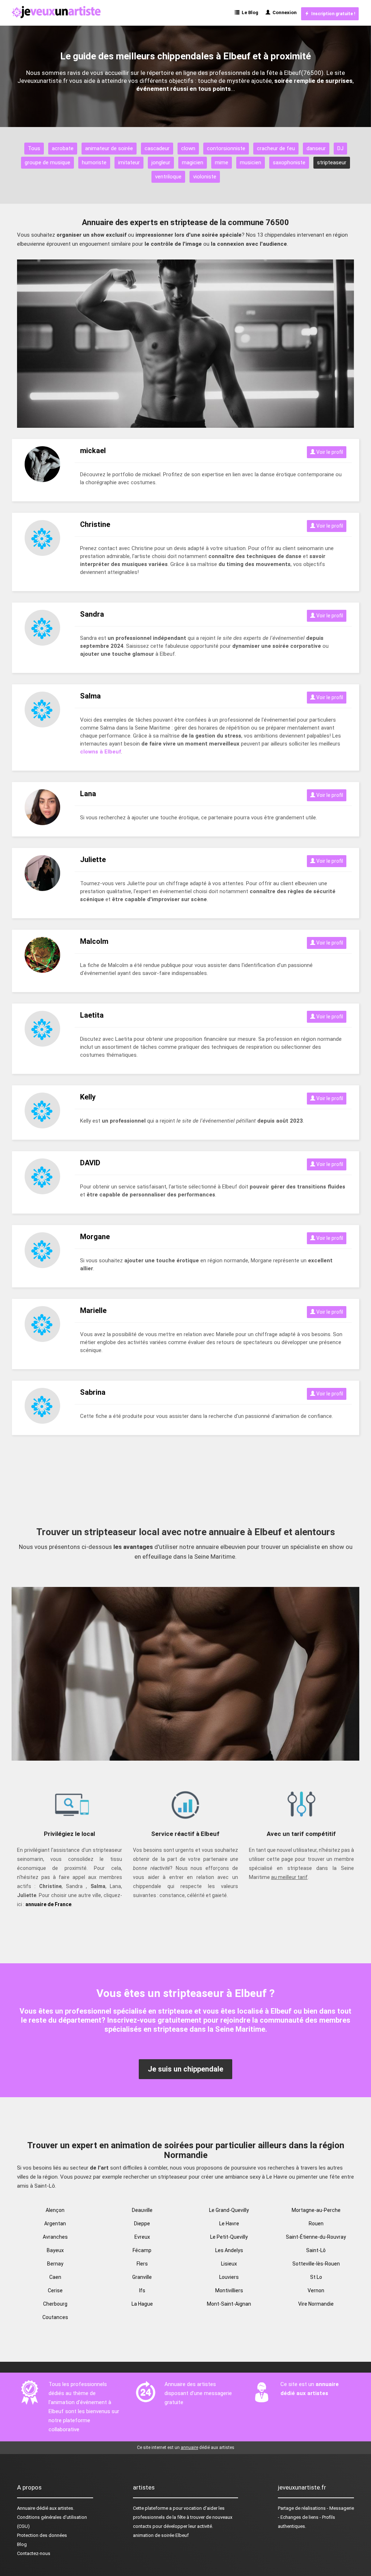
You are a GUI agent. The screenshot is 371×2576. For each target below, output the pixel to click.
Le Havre (229, 2224)
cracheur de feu (276, 148)
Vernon (316, 2290)
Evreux (142, 2237)
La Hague (142, 2304)
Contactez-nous (34, 2553)
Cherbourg (55, 2304)
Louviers (229, 2277)
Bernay (55, 2264)
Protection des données (42, 2535)
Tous (34, 148)
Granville (142, 2277)
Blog (22, 2544)
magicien (193, 162)
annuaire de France (48, 1904)
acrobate (63, 148)
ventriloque (168, 177)
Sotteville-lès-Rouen (316, 2264)
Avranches (55, 2237)
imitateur (129, 162)
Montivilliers (229, 2290)
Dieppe (142, 2224)
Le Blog (249, 12)
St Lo (316, 2277)
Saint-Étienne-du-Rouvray (316, 2237)
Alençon (55, 2210)
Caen (55, 2277)
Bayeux (55, 2250)
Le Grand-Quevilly (229, 2210)
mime (222, 162)
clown (188, 148)
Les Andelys (229, 2250)
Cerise (55, 2290)
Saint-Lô (316, 2250)
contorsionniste (226, 148)
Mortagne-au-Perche (316, 2210)
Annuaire (26, 2508)
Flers (142, 2264)
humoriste (94, 162)
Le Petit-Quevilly (229, 2237)
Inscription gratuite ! (332, 14)
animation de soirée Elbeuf (161, 2535)
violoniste (205, 177)
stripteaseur (332, 162)
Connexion (284, 12)
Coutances (55, 2317)
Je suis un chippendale (185, 2069)
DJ (340, 148)
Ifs (142, 2290)
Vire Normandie (316, 2304)
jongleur (161, 162)
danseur (316, 148)
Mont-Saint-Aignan (229, 2304)
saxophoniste (289, 162)
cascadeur (157, 148)
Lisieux (229, 2264)
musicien (251, 162)
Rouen (316, 2224)
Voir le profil (329, 452)
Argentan (55, 2224)
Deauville (142, 2210)
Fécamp (142, 2250)
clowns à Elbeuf (101, 752)
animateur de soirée (109, 148)
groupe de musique (47, 162)
